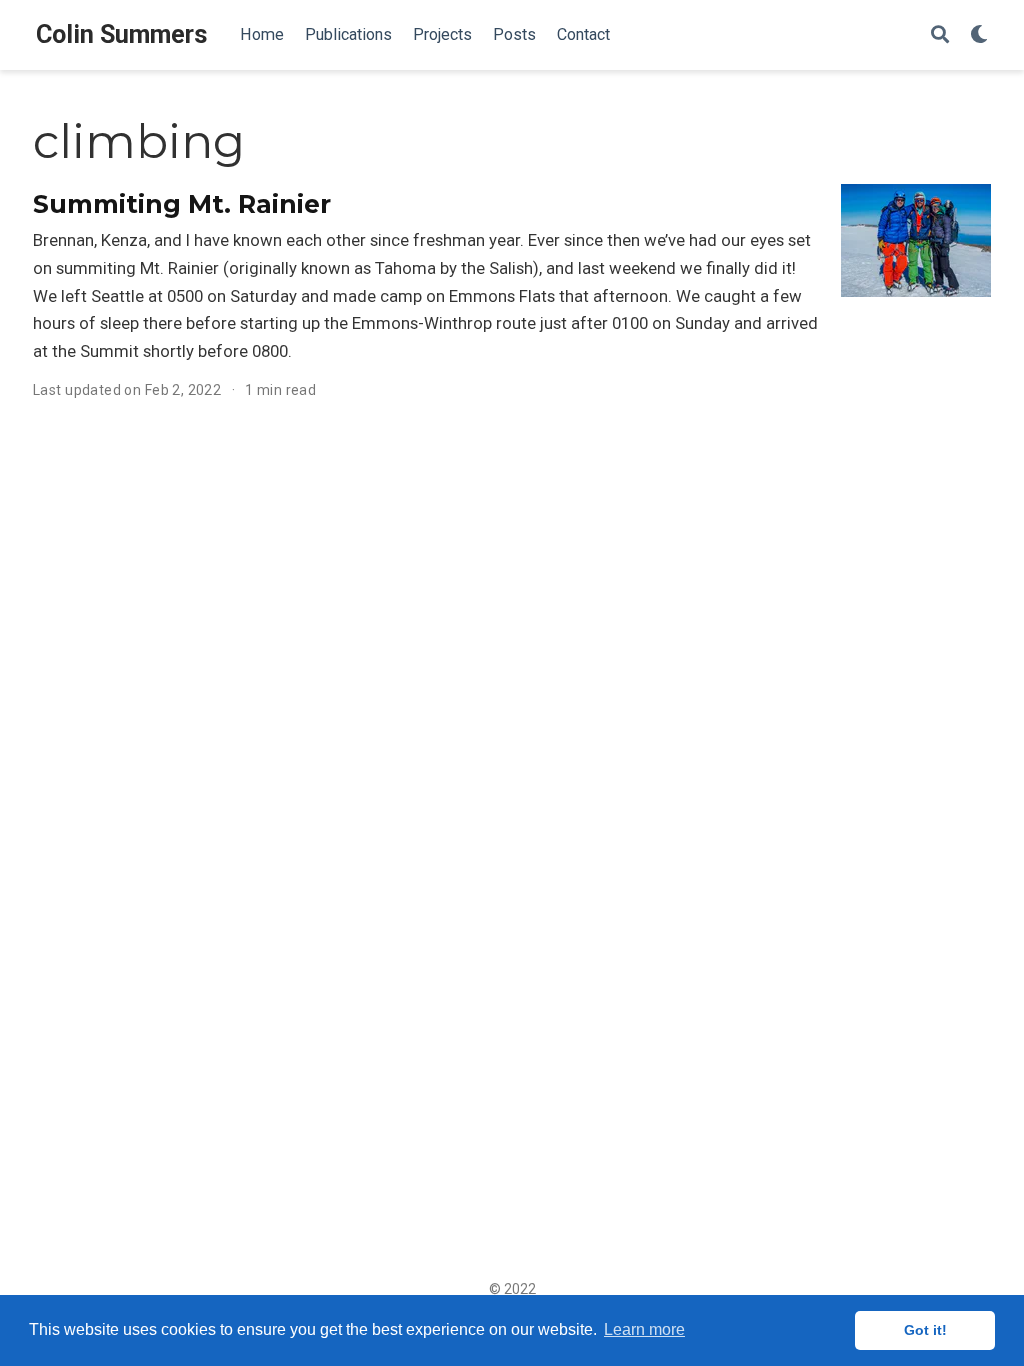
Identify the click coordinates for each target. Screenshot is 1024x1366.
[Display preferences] (979, 35)
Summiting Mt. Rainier (182, 204)
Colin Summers (122, 34)
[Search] (940, 35)
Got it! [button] (925, 1330)
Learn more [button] (644, 1329)
